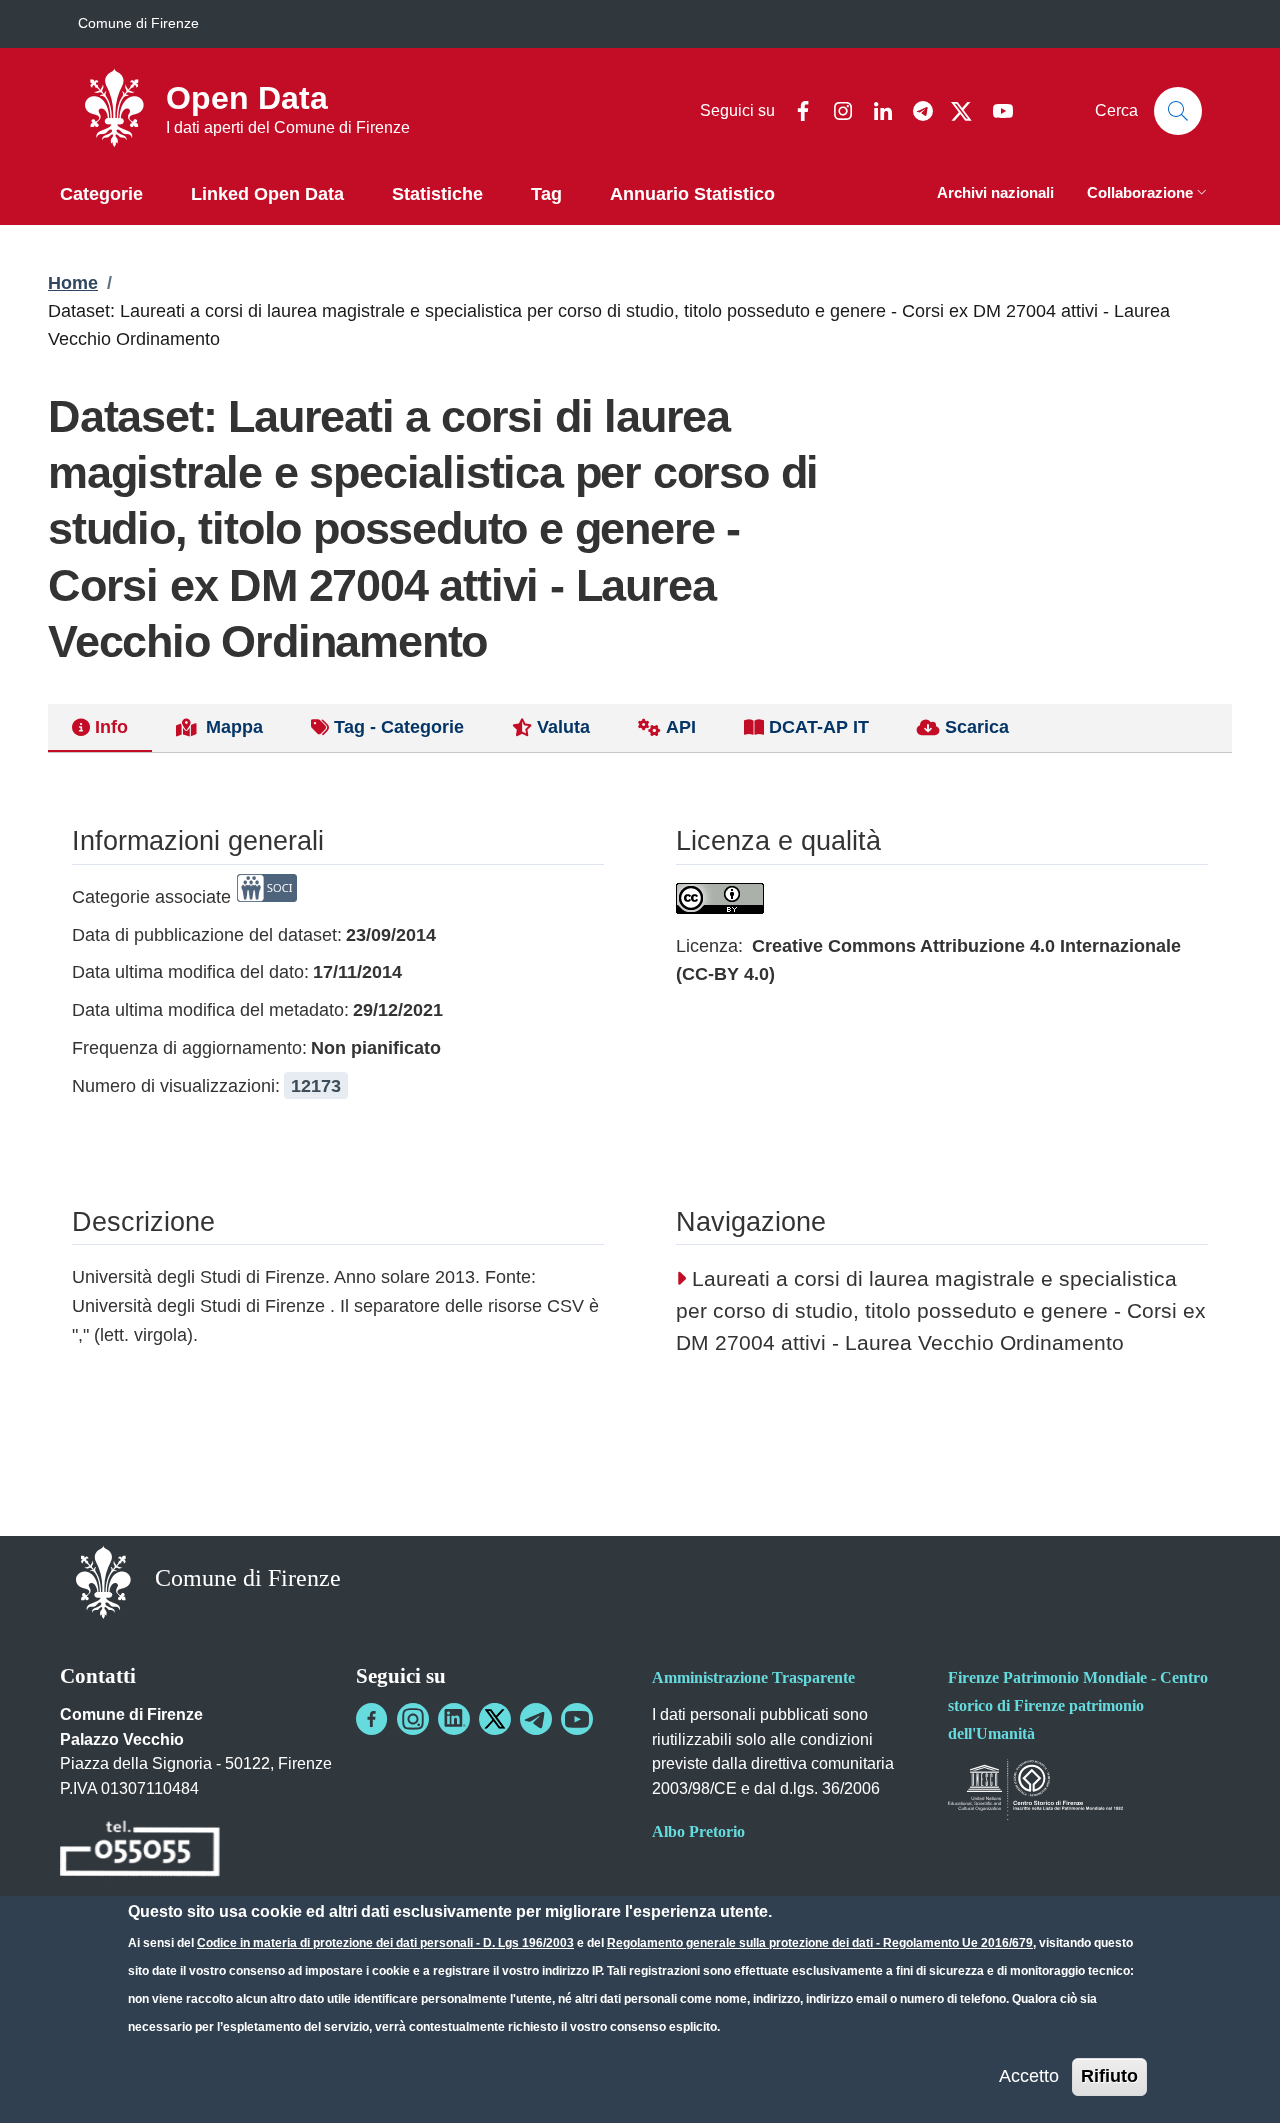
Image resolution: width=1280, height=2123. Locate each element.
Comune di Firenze (138, 23)
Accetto (1029, 2076)
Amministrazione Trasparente (753, 1677)
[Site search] (1178, 111)
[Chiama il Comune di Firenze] (140, 1851)
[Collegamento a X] (495, 1719)
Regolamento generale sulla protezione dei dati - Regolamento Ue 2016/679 (820, 1943)
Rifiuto (1109, 2076)
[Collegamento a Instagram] (413, 1719)
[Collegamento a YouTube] (577, 1719)
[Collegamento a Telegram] (536, 1719)
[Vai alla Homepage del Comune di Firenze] (103, 1580)
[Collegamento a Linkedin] (454, 1719)
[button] (1149, 194)
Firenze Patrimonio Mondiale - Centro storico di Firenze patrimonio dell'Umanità (1078, 1705)
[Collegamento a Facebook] (372, 1719)
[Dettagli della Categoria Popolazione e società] (267, 897)
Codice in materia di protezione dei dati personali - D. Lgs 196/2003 (385, 1943)
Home (73, 283)
